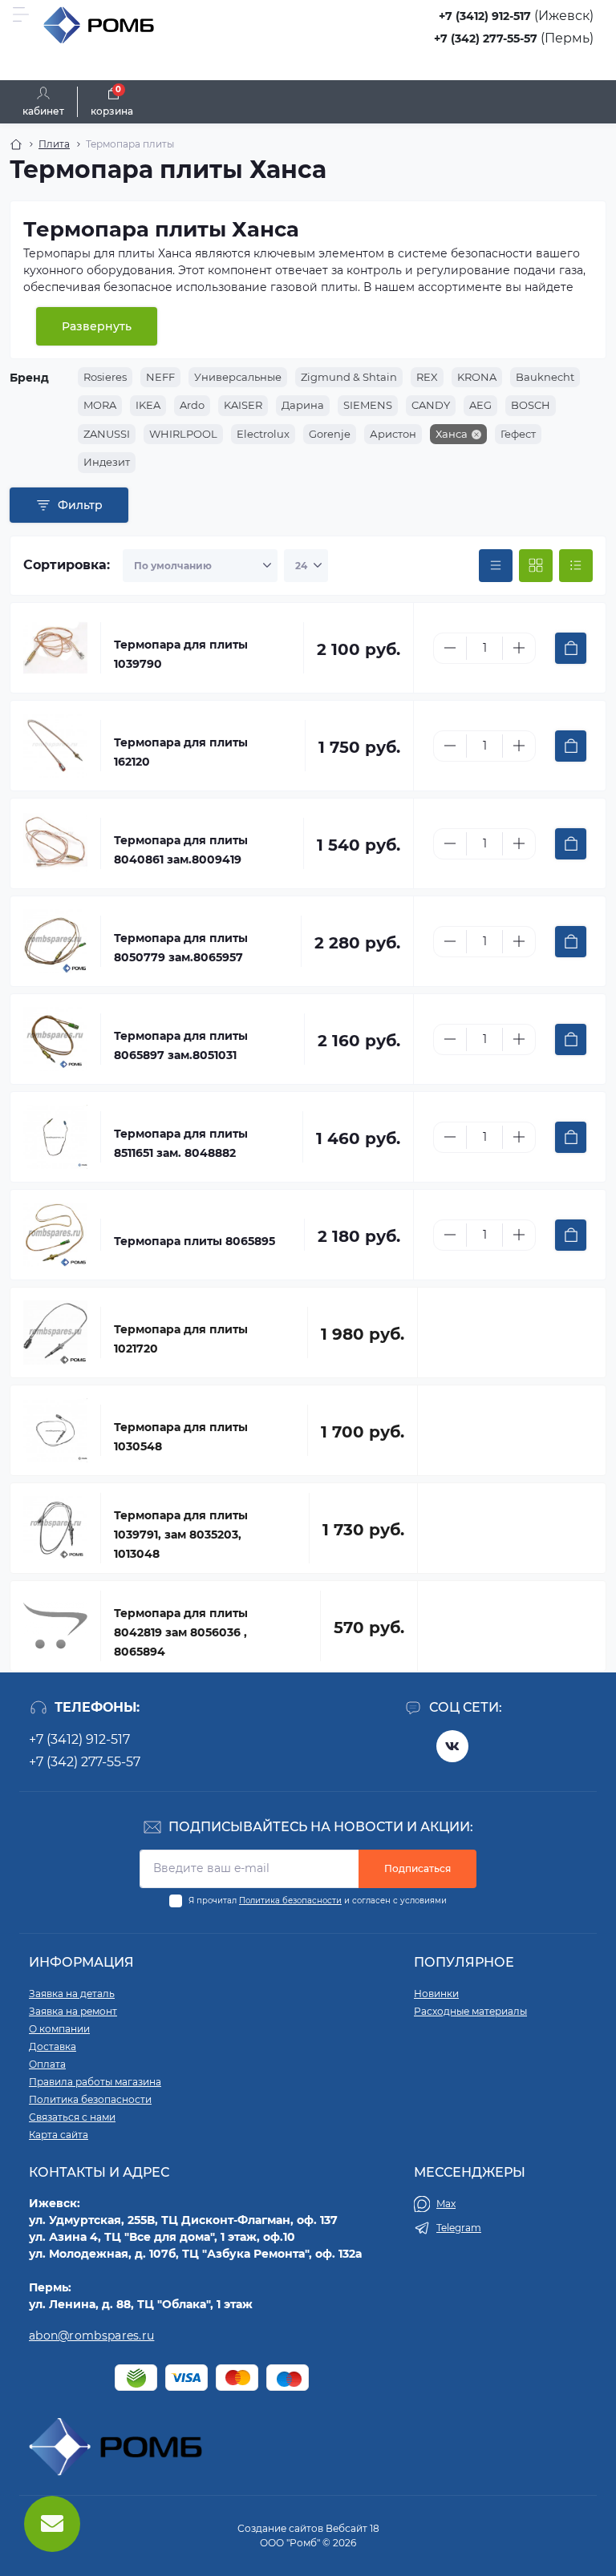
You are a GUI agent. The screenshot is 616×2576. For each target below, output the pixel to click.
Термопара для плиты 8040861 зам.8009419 (181, 850)
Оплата (47, 2064)
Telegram (459, 2228)
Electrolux (263, 434)
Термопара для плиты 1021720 (181, 1339)
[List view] (576, 566)
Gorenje (330, 434)
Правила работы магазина (95, 2082)
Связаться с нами (72, 2117)
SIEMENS (368, 405)
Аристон (393, 434)
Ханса (452, 434)
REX (427, 377)
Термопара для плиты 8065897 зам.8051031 (181, 1045)
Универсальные (238, 377)
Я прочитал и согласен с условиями (318, 1901)
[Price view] (496, 566)
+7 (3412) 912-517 (485, 16)
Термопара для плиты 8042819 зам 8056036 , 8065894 (181, 1632)
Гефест (518, 434)
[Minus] (450, 648)
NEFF (160, 377)
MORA (100, 405)
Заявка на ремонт (73, 2011)
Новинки (436, 1994)
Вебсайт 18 (353, 2528)
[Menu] (21, 14)
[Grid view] (536, 566)
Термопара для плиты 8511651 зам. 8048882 (181, 1143)
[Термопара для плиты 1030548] (55, 1430)
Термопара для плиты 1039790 (181, 654)
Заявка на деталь (72, 1994)
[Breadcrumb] (16, 144)
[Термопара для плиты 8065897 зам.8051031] (55, 1039)
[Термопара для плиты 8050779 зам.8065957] (55, 941)
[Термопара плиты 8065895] (55, 1235)
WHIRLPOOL (183, 434)
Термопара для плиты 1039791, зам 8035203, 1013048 (181, 1535)
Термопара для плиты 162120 (181, 752)
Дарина (303, 405)
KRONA (477, 377)
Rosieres (105, 377)
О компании (59, 2029)
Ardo (192, 405)
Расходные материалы (470, 2011)
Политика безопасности (290, 1901)
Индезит (107, 462)
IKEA (148, 405)
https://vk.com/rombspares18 (452, 1746)
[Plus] (519, 648)
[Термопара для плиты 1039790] (55, 648)
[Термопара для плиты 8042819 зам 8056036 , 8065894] (55, 1626)
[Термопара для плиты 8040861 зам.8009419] (55, 843)
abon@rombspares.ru (91, 2335)
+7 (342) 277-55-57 (486, 38)
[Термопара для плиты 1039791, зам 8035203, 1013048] (55, 1528)
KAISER (243, 405)
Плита (54, 144)
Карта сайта (59, 2135)
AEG (480, 405)
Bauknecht (545, 377)
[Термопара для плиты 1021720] (55, 1332)
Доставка (53, 2046)
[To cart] (571, 648)
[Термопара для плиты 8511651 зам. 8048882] (55, 1137)
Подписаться (417, 1868)
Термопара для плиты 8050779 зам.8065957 (181, 948)
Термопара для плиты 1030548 (181, 1437)
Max (446, 2204)
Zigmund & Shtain (349, 377)
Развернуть (97, 326)
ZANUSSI (107, 434)
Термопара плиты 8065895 (195, 1241)
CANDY (431, 405)
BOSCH (531, 405)
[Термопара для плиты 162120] (55, 746)
